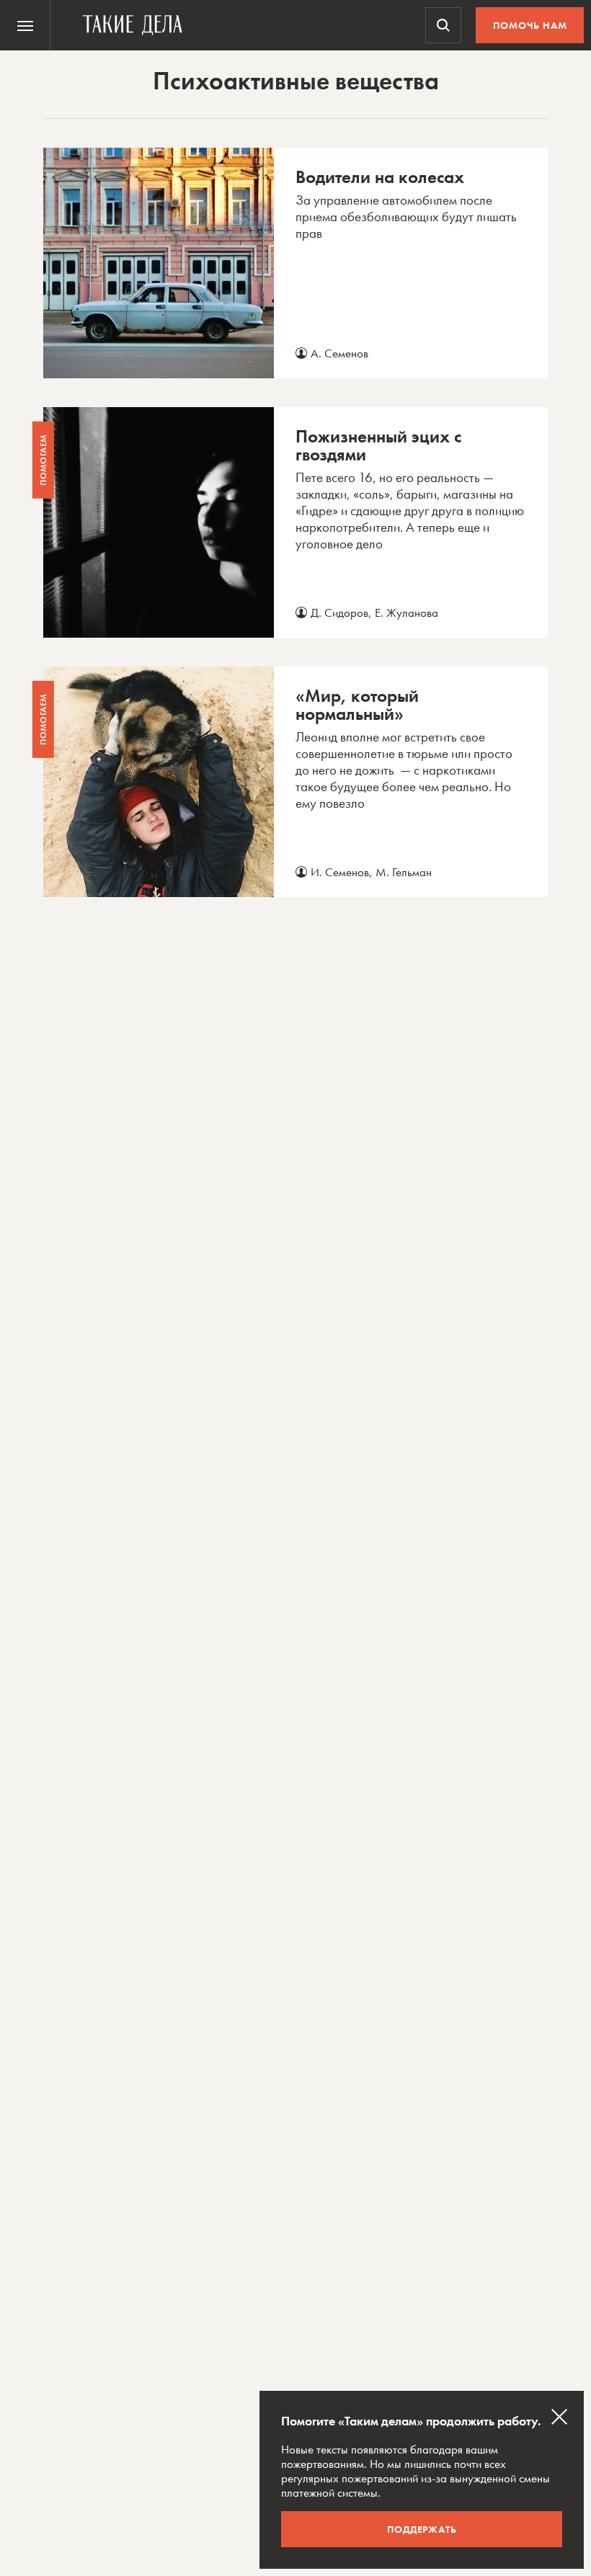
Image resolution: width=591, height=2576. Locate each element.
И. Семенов (340, 872)
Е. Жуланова (406, 612)
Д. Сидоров (339, 612)
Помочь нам (530, 25)
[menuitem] (25, 25)
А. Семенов (339, 353)
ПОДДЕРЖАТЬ (422, 2529)
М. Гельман (404, 872)
